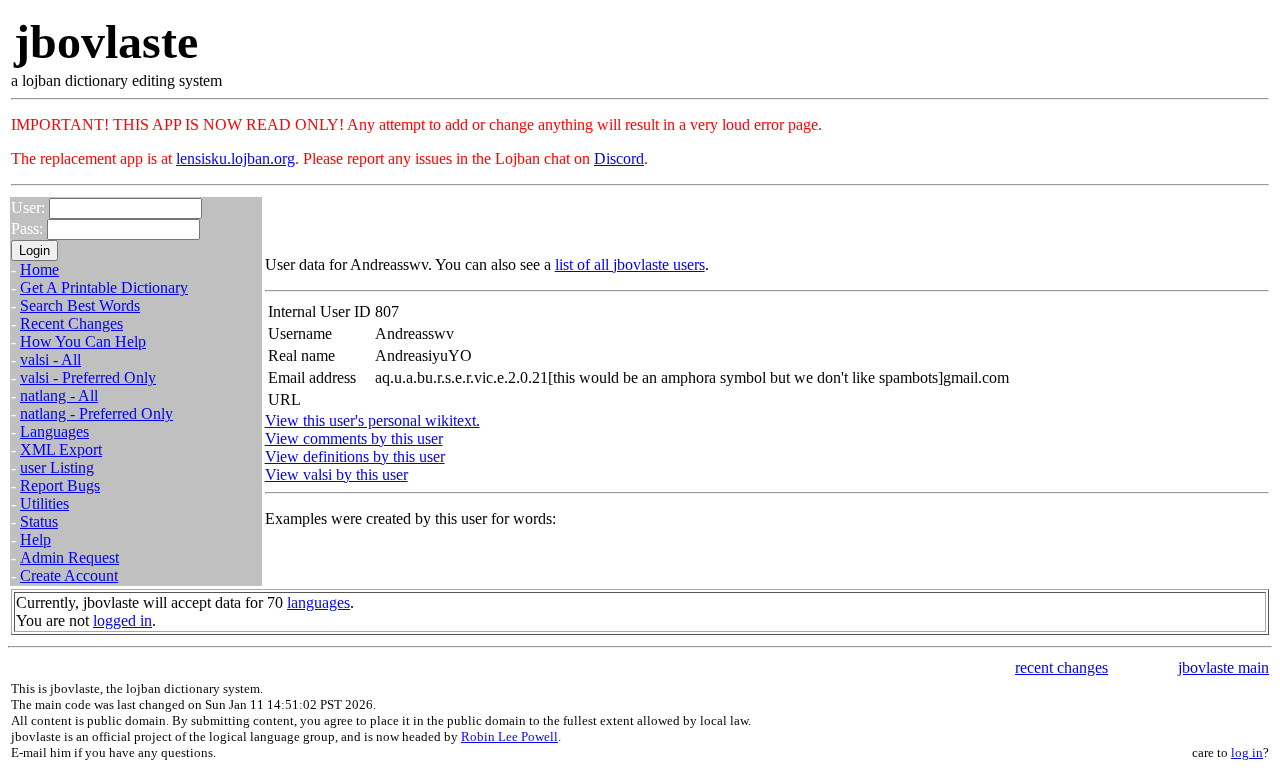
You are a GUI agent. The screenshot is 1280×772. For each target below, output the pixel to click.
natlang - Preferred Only (96, 413)
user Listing (57, 467)
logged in (122, 620)
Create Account (69, 575)
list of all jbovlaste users (630, 264)
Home (39, 269)
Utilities (44, 503)
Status (39, 521)
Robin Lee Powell (509, 736)
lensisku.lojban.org (235, 158)
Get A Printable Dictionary (104, 287)
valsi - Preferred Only (88, 377)
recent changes (1061, 667)
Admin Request (69, 557)
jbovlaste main (1223, 667)
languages (318, 602)
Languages (54, 431)
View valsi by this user (336, 474)
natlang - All (59, 395)
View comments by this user (354, 438)
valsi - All (50, 359)
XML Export (61, 449)
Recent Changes (71, 323)
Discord (619, 158)
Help (35, 539)
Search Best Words (80, 305)
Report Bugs (60, 485)
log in (1247, 752)
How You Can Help (83, 341)
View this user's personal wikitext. (372, 420)
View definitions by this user (355, 456)
